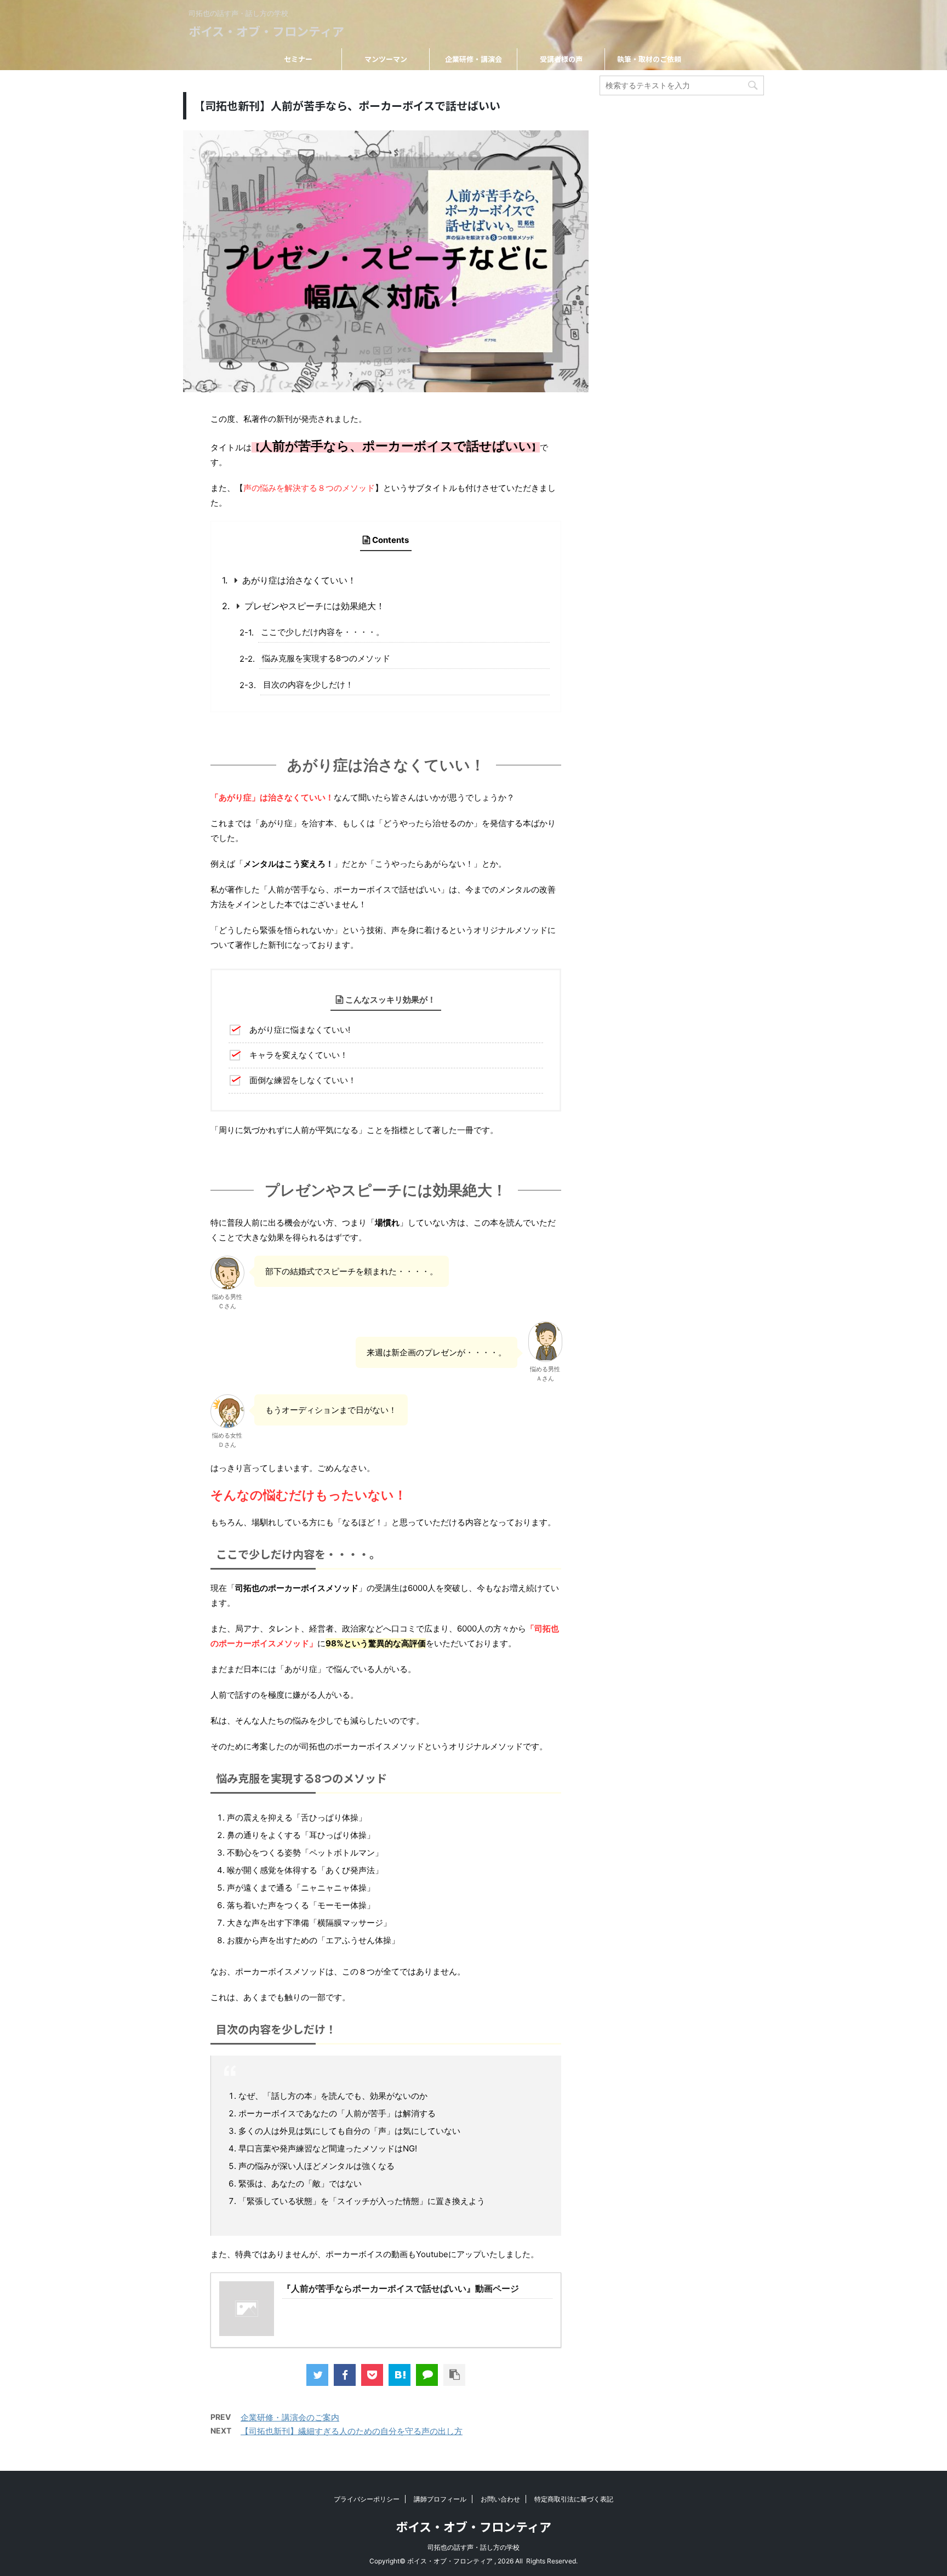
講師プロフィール (440, 2499)
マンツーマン (386, 59)
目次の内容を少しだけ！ (308, 685)
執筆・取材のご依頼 (649, 59)
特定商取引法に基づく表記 (574, 2499)
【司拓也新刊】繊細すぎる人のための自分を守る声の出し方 (352, 2431)
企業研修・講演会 (473, 59)
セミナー (298, 59)
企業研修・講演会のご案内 (290, 2417)
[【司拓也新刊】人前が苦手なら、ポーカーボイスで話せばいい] (400, 2375)
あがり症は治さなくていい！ (299, 580)
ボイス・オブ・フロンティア (266, 31)
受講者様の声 (561, 59)
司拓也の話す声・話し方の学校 (473, 2547)
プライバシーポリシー (367, 2499)
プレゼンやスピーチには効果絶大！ (315, 606)
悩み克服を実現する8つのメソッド (326, 658)
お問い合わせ (500, 2499)
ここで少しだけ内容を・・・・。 (323, 632)
